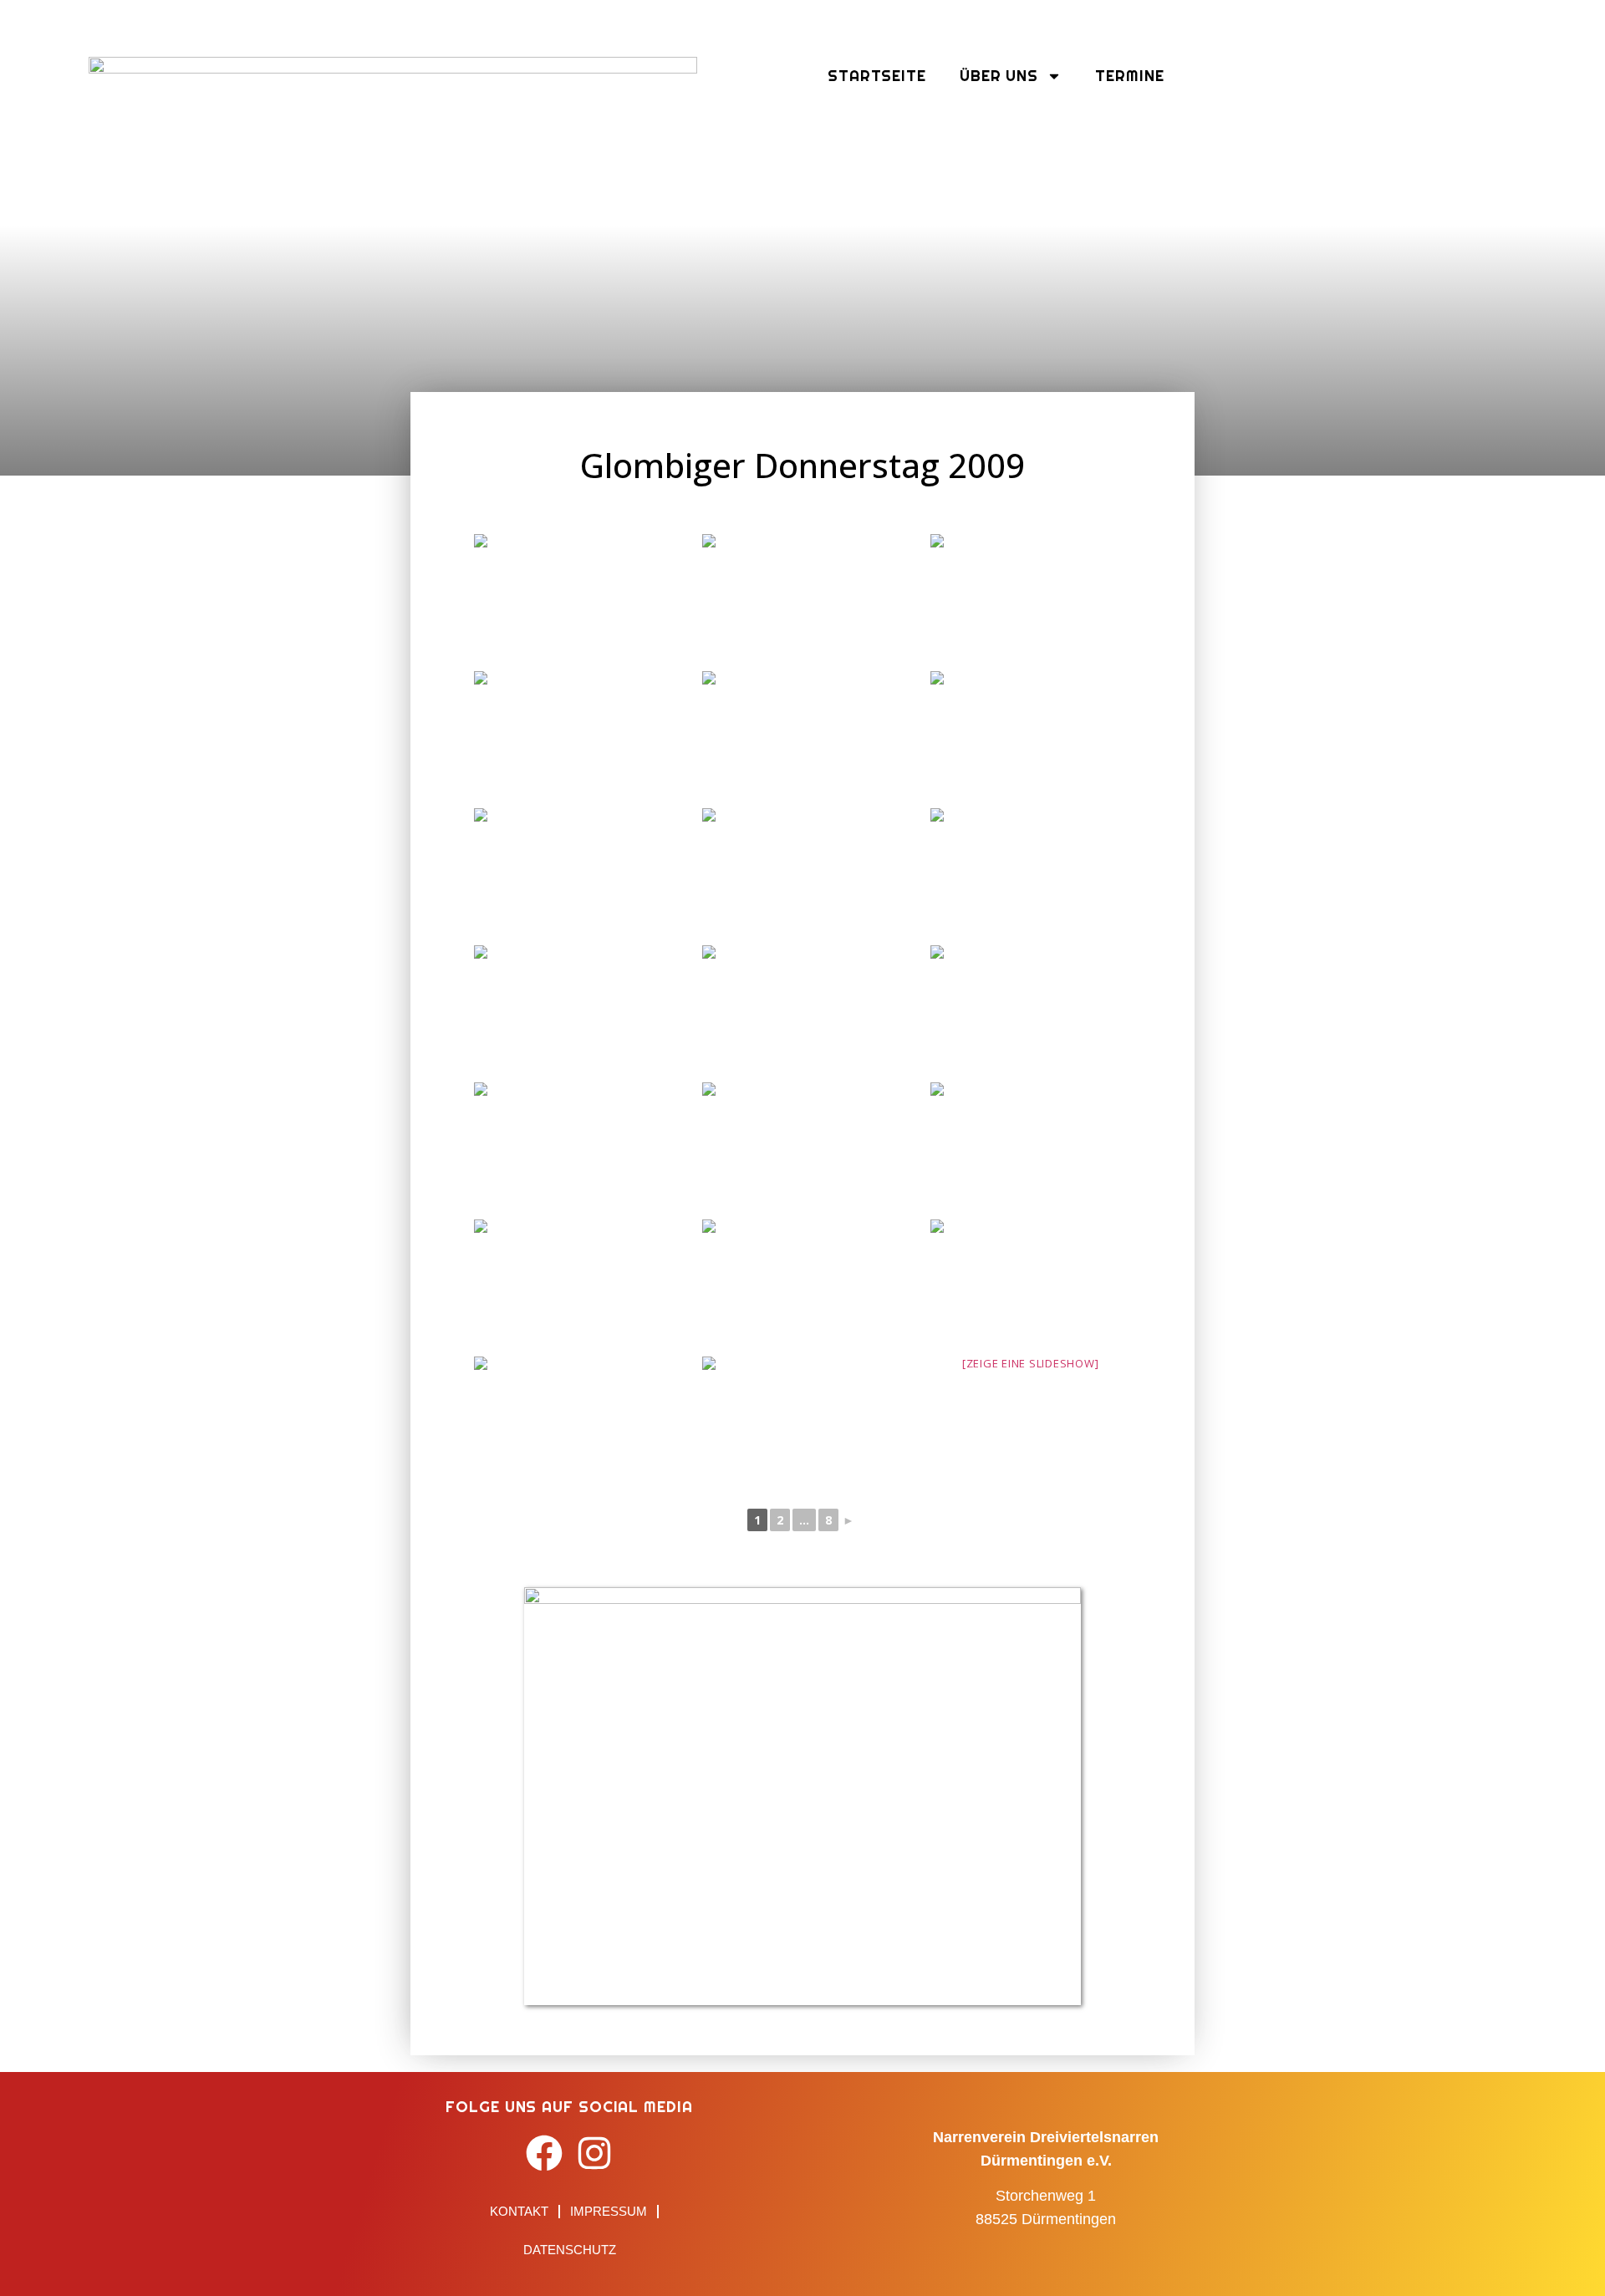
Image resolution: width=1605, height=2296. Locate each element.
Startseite (877, 76)
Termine (1129, 76)
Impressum (609, 2211)
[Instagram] (595, 2153)
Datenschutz (570, 2250)
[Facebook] (545, 2153)
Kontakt (519, 2211)
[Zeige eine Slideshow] (1031, 1363)
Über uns (999, 76)
